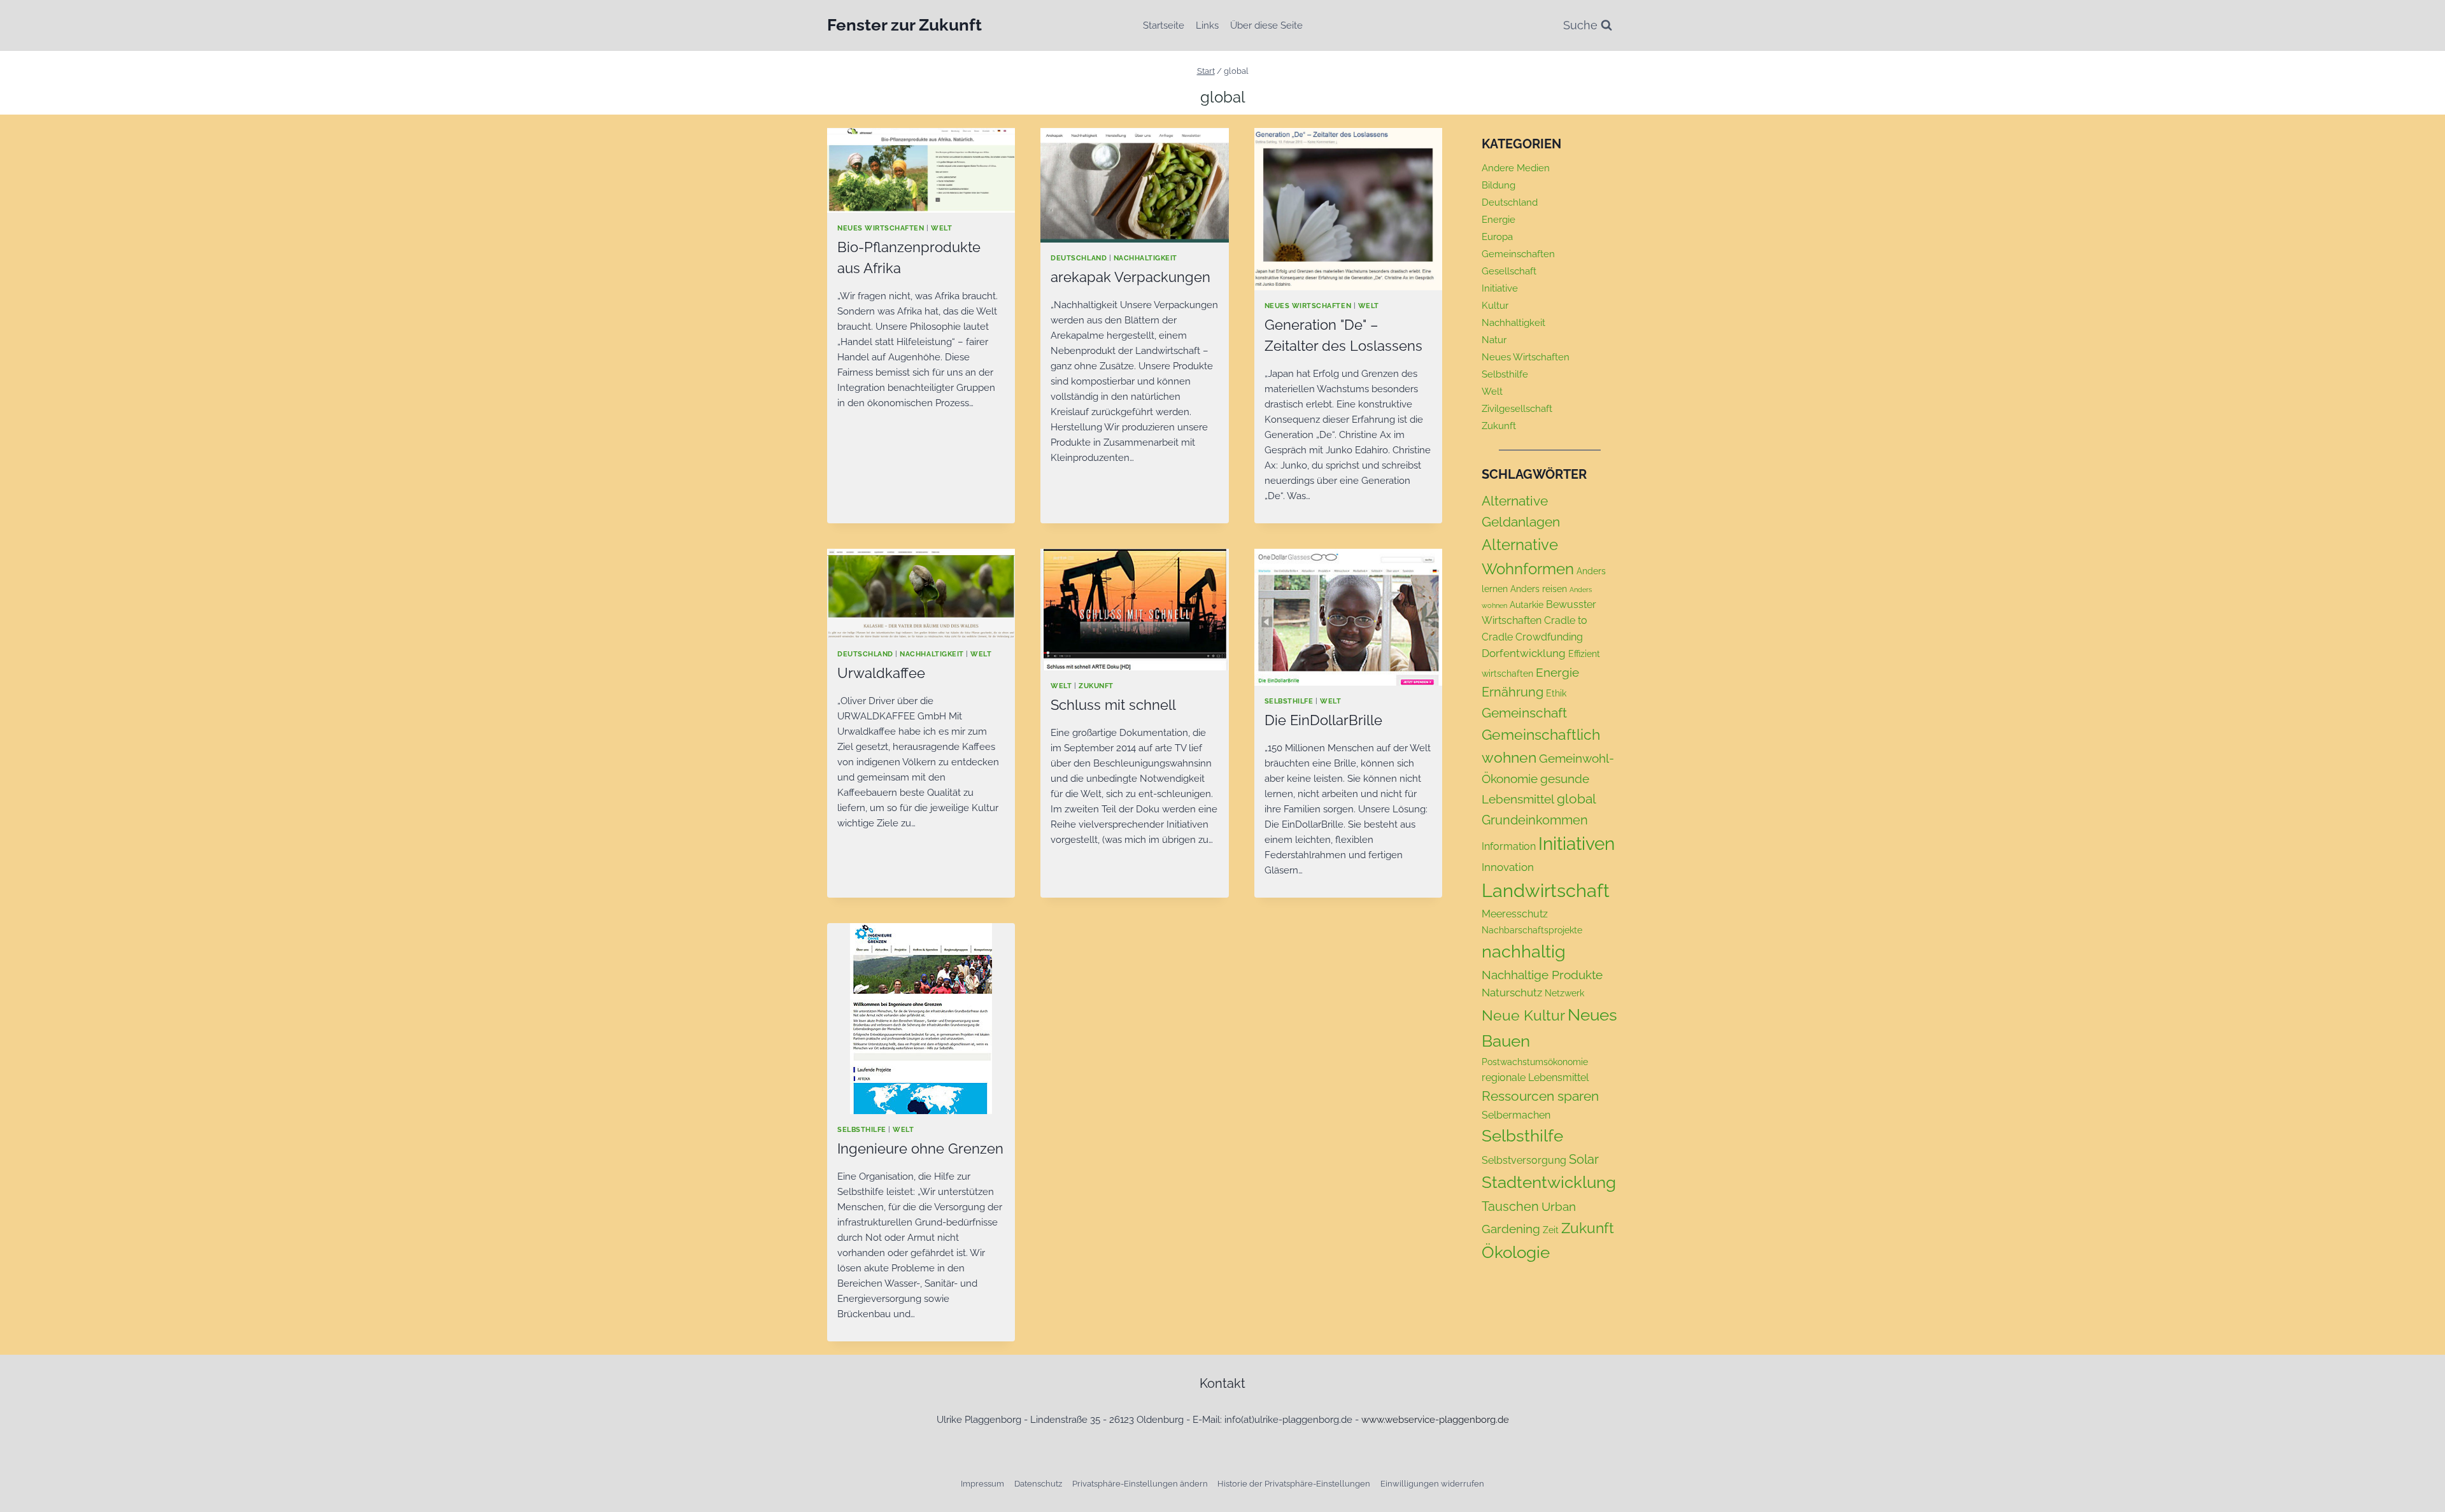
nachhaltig (1524, 951)
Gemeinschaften (1518, 254)
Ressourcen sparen (1540, 1096)
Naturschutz (1512, 993)
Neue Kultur (1523, 1015)
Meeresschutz (1515, 914)
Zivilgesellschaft (1517, 409)
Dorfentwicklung (1524, 653)
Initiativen (1577, 844)
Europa (1497, 237)
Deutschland (1079, 258)
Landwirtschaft (1546, 890)
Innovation (1508, 867)
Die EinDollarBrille (1323, 720)
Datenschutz (1038, 1484)
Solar (1584, 1159)
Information (1509, 846)
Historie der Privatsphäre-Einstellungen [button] (1294, 1484)
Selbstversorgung (1524, 1160)
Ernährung (1513, 692)
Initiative (1500, 288)
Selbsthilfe (1289, 701)
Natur (1494, 340)
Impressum (982, 1484)
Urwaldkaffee (881, 673)
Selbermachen (1516, 1115)
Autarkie (1527, 605)
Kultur (1495, 306)
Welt (941, 228)
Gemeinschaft (1524, 713)
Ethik (1556, 693)
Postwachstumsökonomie (1535, 1062)
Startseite (1164, 25)
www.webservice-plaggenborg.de (1435, 1420)
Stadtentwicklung (1549, 1182)
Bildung (1499, 185)
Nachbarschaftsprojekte (1532, 930)
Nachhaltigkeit (1145, 258)
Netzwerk (1564, 993)
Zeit (1551, 1230)
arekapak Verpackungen (1130, 277)
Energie (1499, 220)
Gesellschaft (1509, 271)
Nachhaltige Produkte (1542, 975)
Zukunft (1096, 686)
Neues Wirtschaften (881, 228)
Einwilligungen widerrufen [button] (1432, 1484)
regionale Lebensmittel (1535, 1077)
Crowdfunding (1549, 637)
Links (1207, 25)
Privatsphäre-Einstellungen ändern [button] (1140, 1484)
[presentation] (921, 170)
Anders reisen (1539, 589)
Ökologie (1516, 1252)
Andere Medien (1516, 168)
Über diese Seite (1266, 25)
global (1577, 799)
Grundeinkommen (1535, 820)
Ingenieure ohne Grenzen (920, 1148)
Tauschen (1510, 1206)
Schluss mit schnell (1113, 705)
